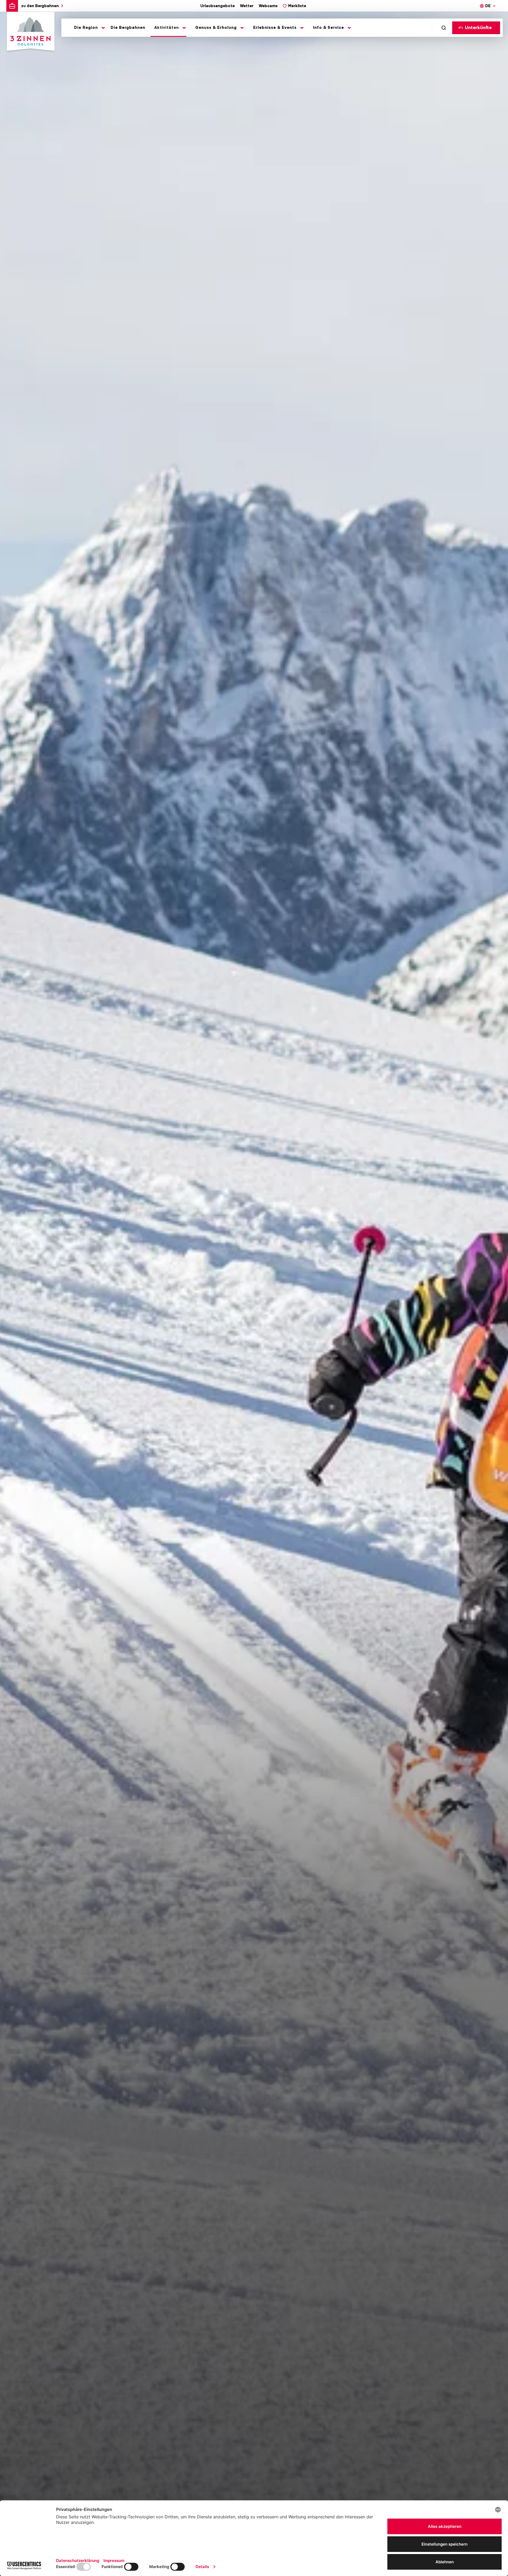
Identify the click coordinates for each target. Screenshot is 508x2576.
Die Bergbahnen (128, 28)
